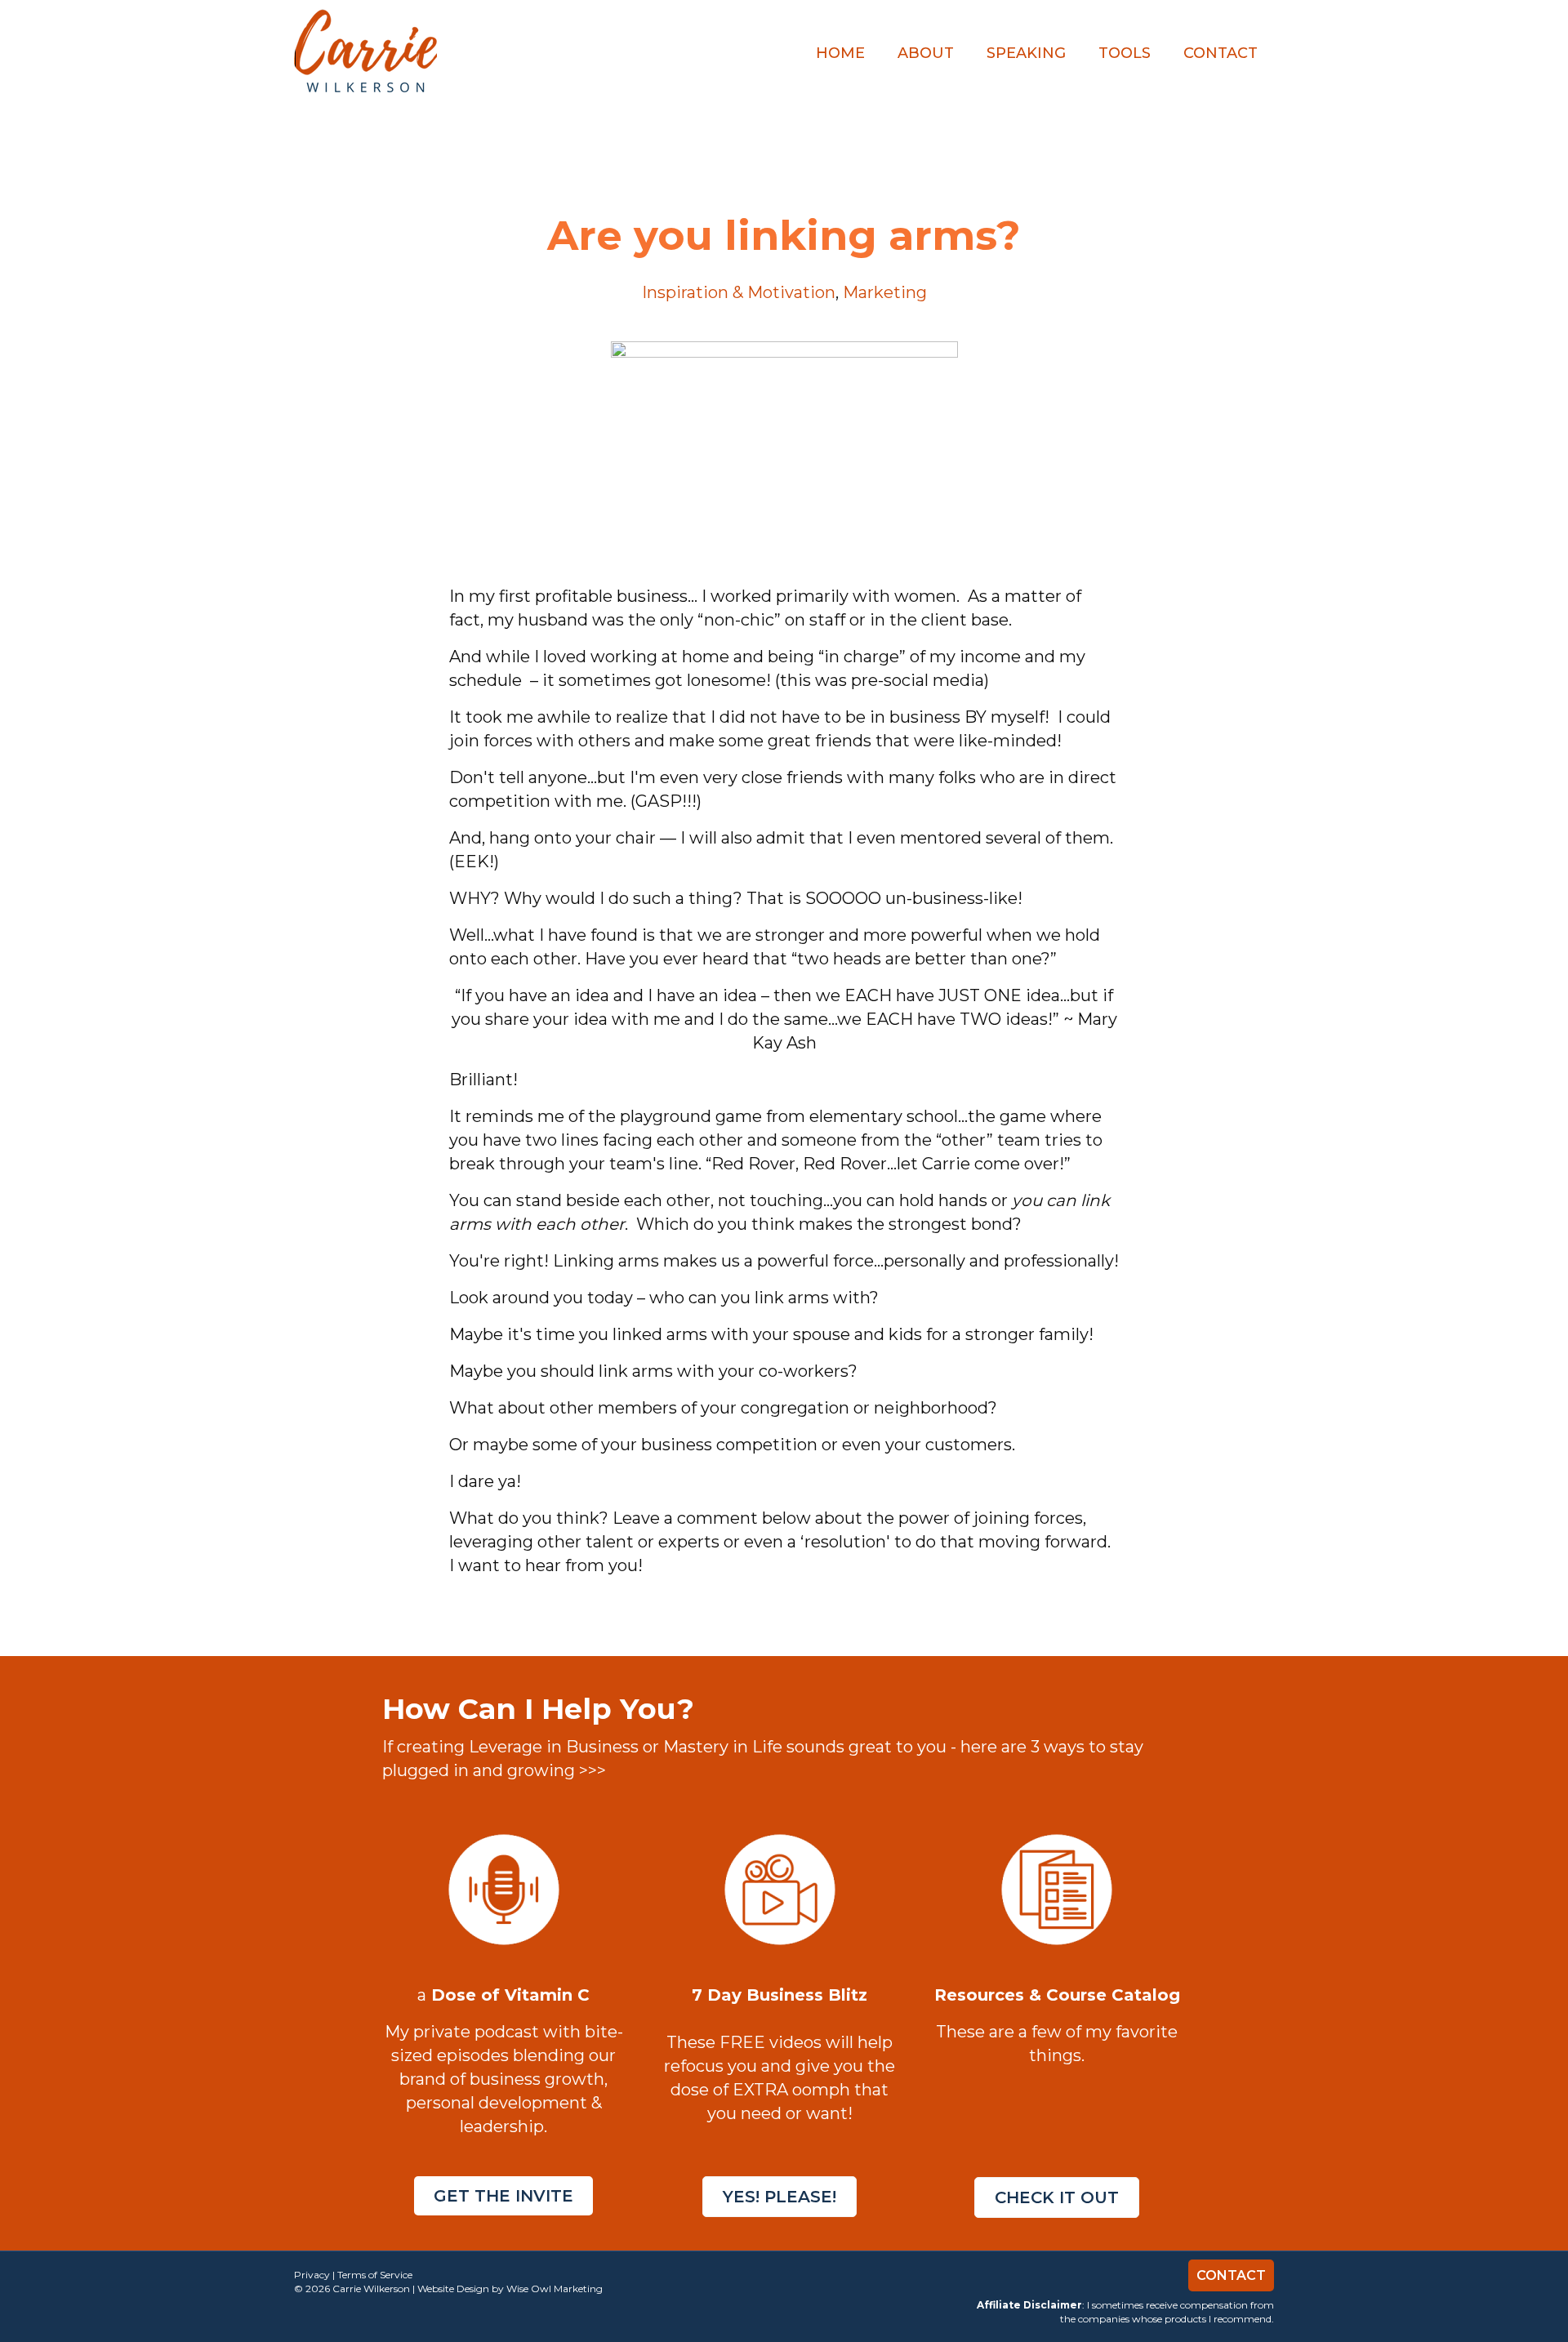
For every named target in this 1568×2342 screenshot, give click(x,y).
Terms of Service (375, 2275)
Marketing (885, 292)
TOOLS (1125, 53)
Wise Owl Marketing (555, 2289)
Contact (1221, 53)
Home (840, 53)
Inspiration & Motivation (739, 292)
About (926, 53)
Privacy (312, 2275)
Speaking (1026, 53)
